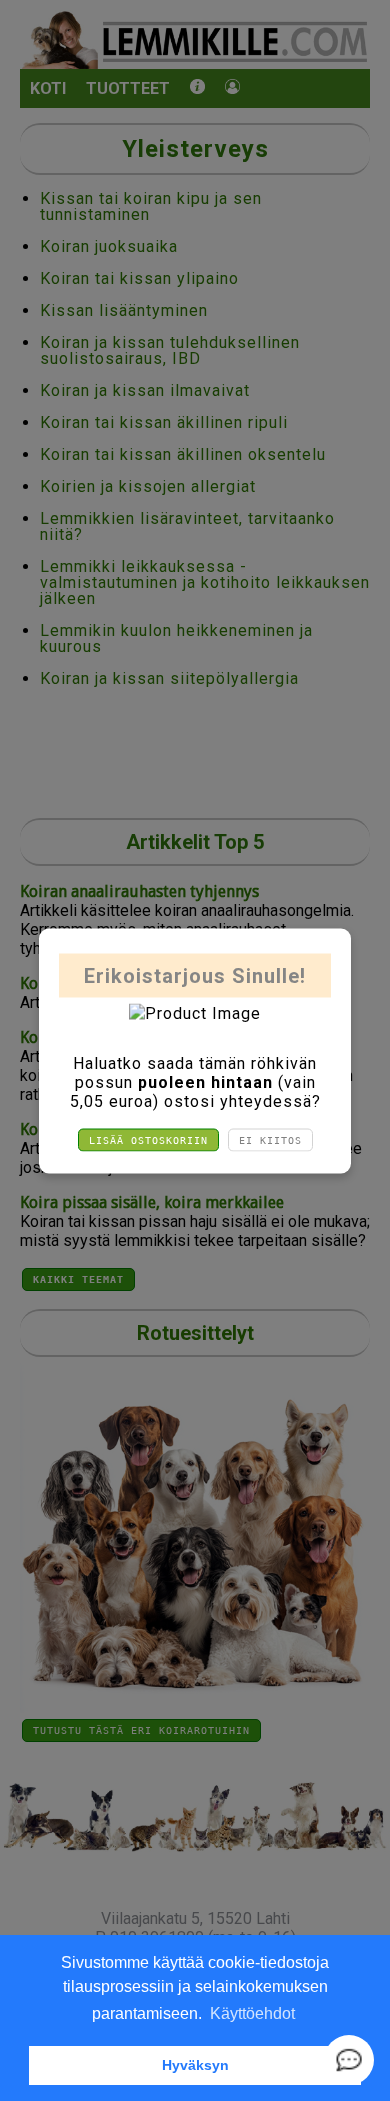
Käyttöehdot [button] (252, 2013)
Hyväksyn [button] (195, 2065)
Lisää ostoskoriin (148, 1139)
